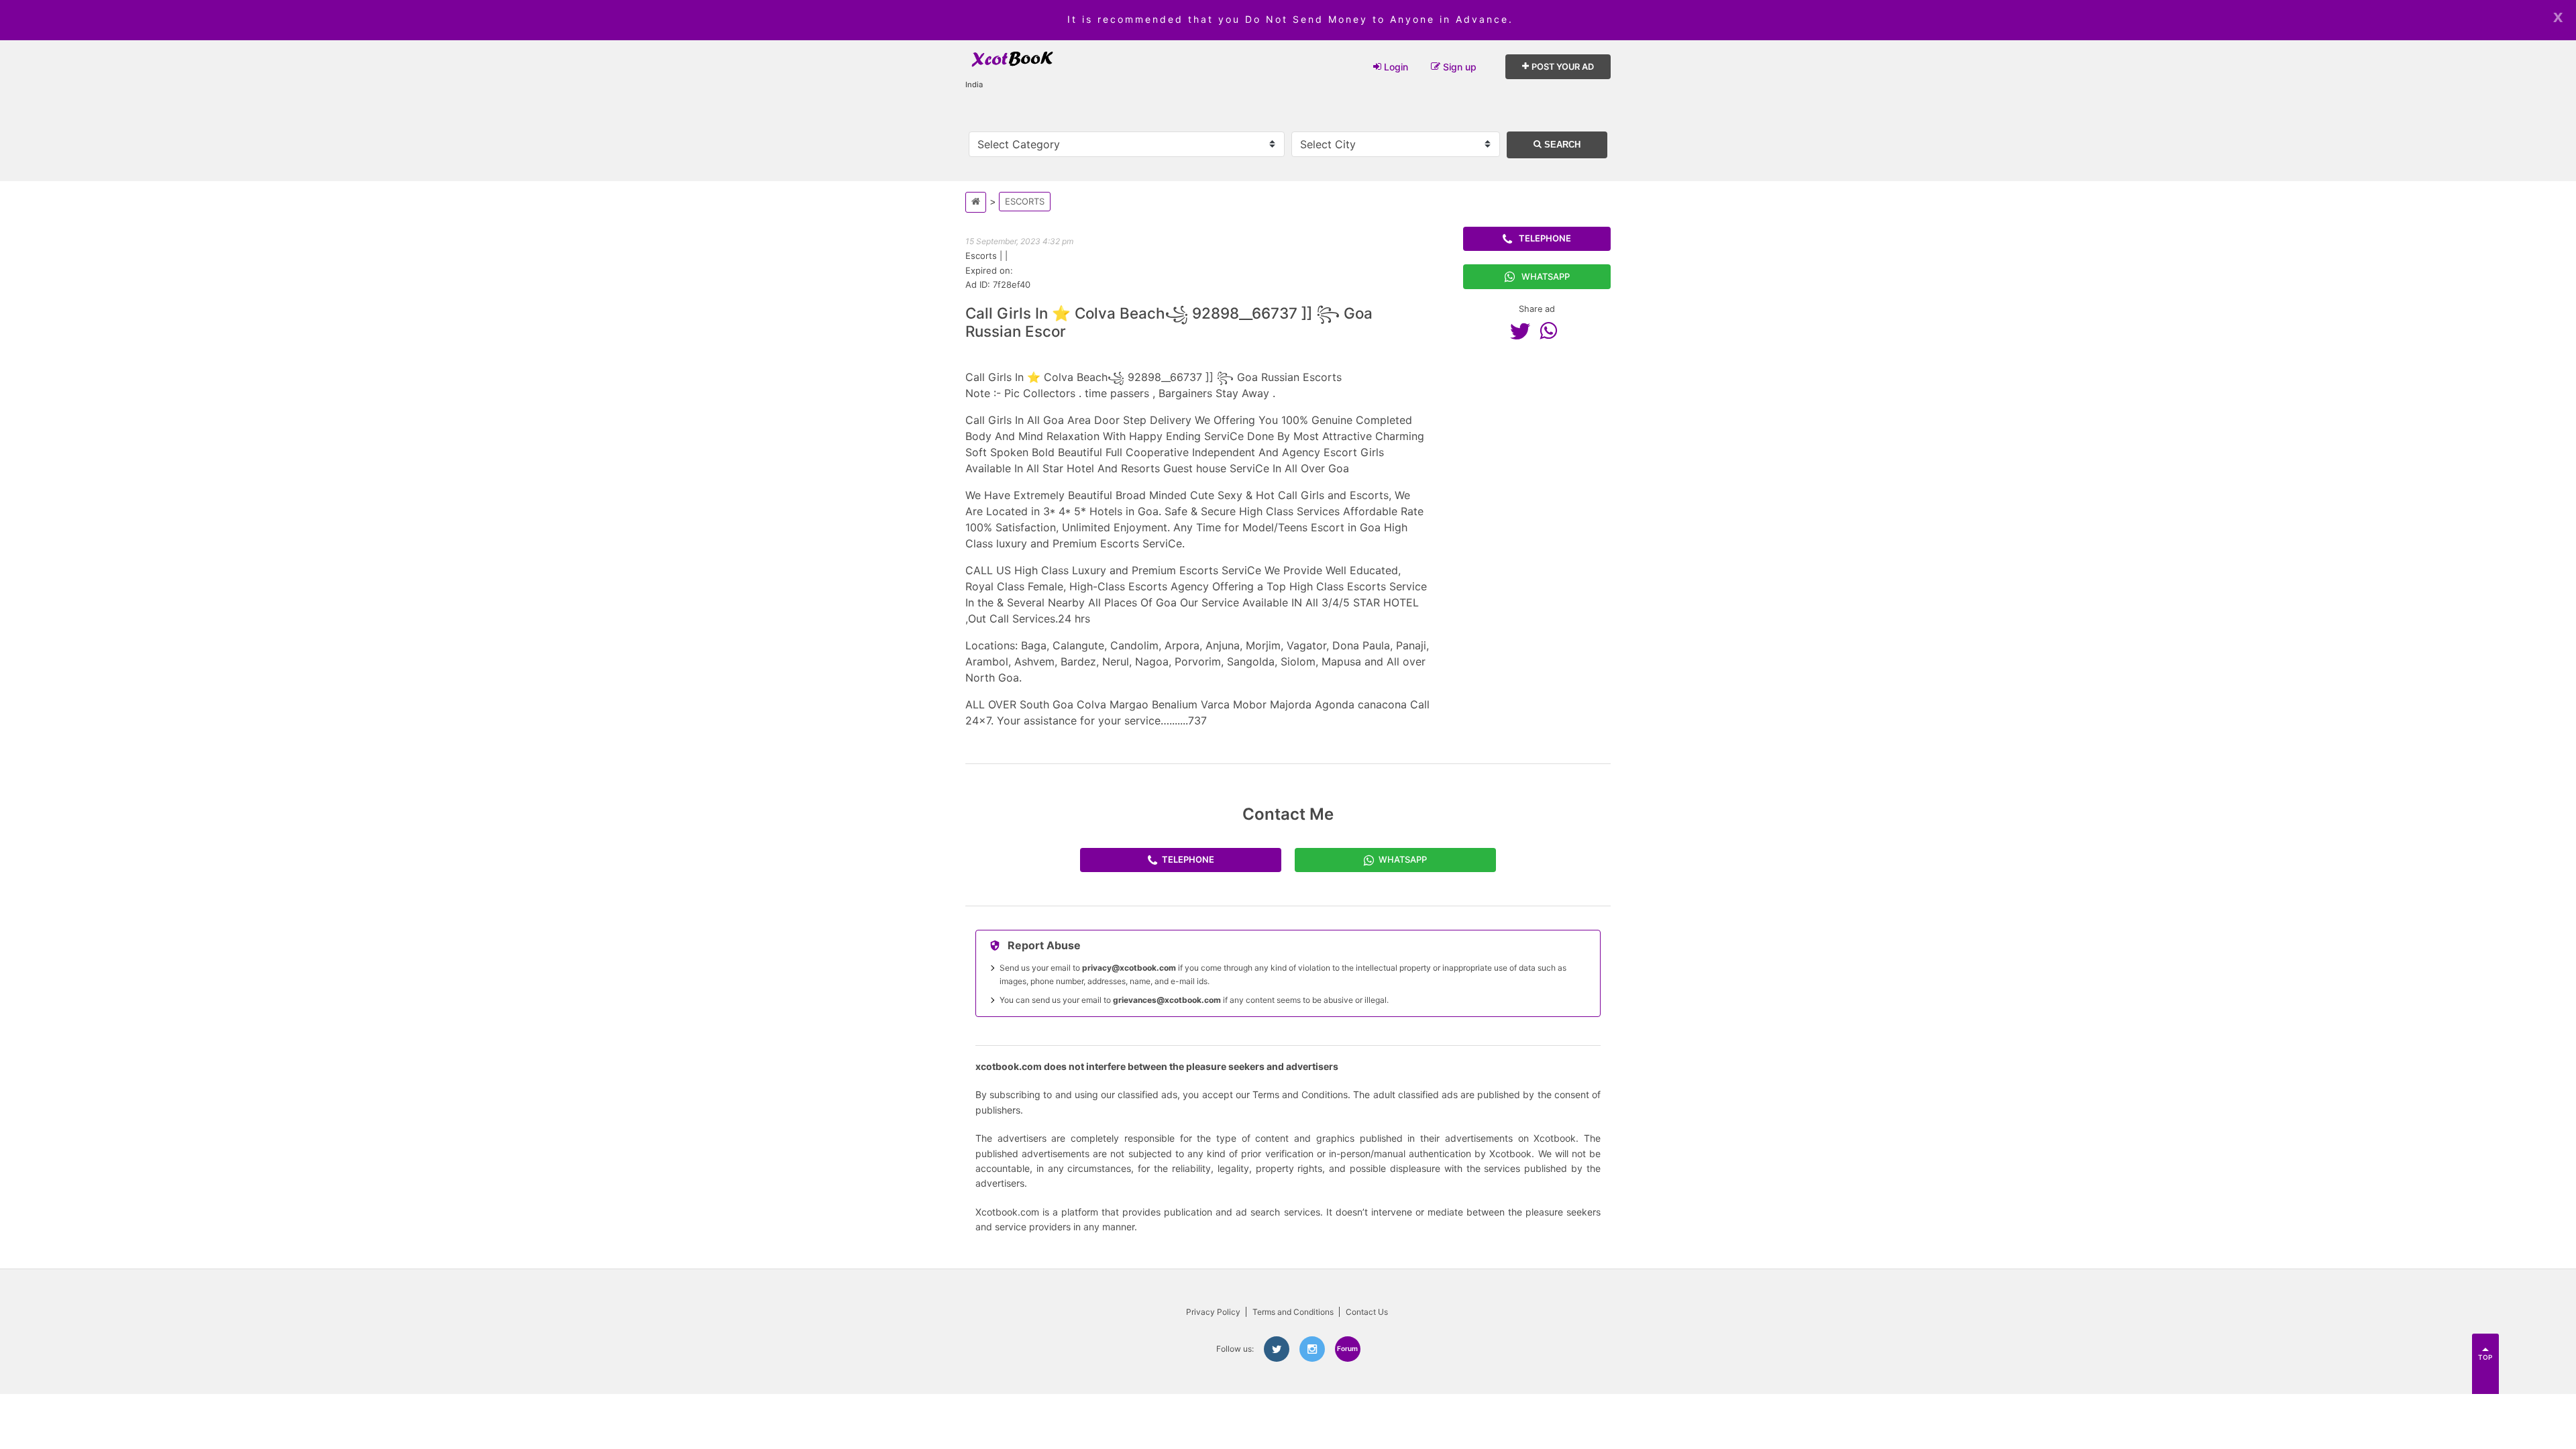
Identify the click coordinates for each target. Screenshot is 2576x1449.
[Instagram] (1312, 1349)
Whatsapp (1546, 276)
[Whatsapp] (1552, 331)
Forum (1347, 1348)
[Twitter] (1523, 331)
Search (1561, 145)
